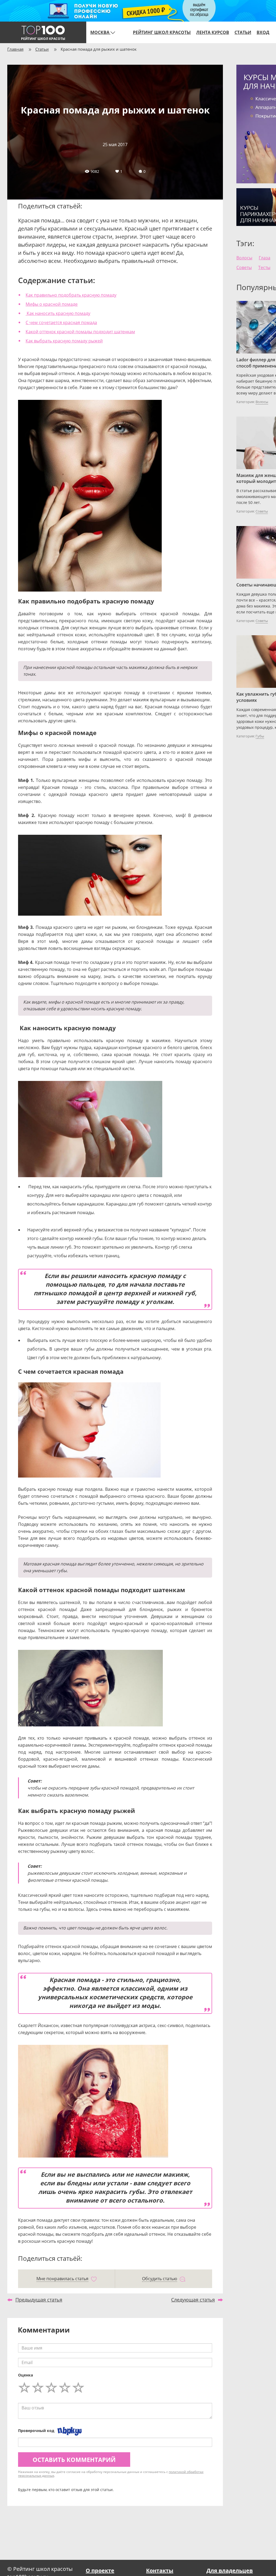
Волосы (244, 258)
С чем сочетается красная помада (61, 322)
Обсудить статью (160, 2279)
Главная (15, 49)
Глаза (265, 258)
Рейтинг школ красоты (162, 32)
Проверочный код (36, 2431)
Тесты (264, 267)
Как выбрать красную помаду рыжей (64, 341)
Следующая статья (193, 2300)
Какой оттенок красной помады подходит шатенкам (80, 332)
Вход (263, 32)
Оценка (25, 2375)
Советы (244, 267)
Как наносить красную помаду (58, 313)
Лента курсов (213, 32)
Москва (100, 32)
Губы (260, 736)
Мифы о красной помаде (52, 304)
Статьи (243, 32)
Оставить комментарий (74, 2460)
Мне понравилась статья (62, 2279)
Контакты (160, 2570)
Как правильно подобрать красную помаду (71, 295)
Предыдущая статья (39, 2300)
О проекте (100, 2570)
